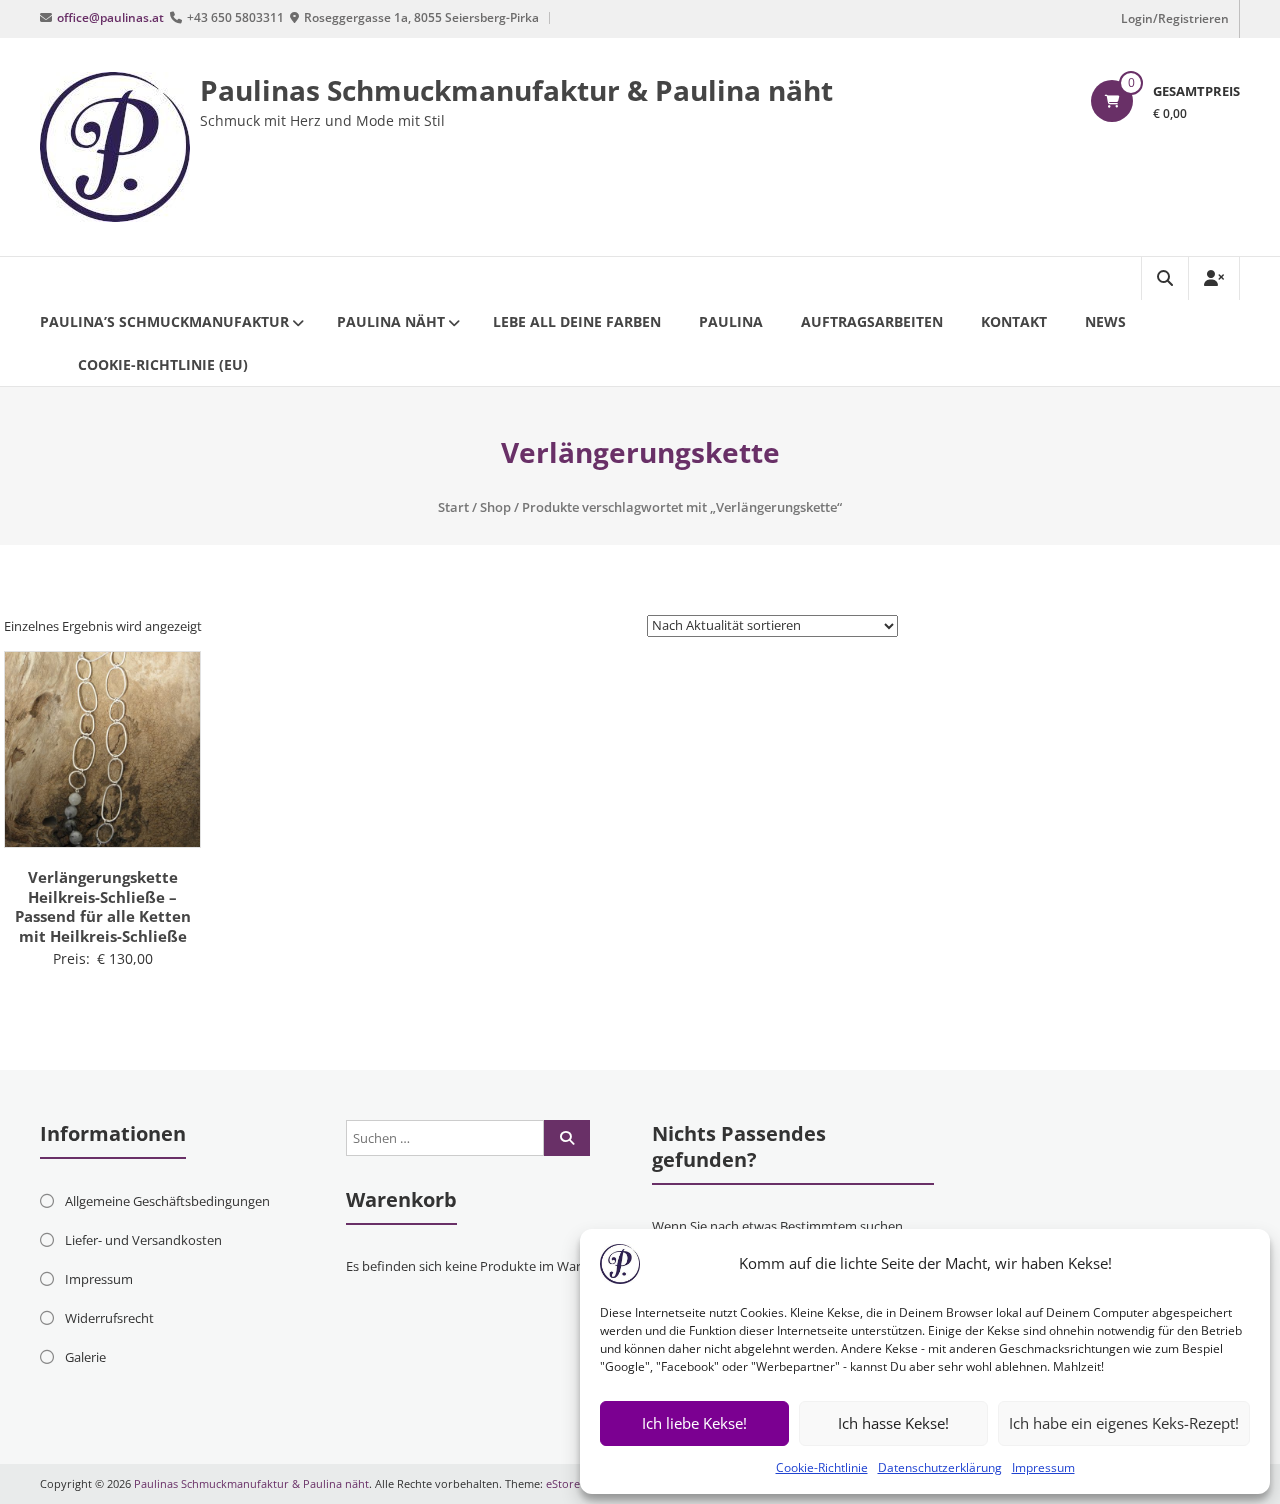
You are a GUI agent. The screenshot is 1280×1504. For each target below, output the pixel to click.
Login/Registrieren (1175, 18)
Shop (495, 507)
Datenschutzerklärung (940, 1467)
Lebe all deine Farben (577, 321)
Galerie (85, 1357)
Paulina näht (391, 321)
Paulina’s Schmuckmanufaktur (164, 321)
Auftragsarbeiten (872, 321)
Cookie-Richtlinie (822, 1467)
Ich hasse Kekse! (893, 1423)
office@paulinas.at (110, 17)
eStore (563, 1483)
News (1105, 321)
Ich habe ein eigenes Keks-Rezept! (1124, 1423)
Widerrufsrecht (109, 1318)
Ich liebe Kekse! (694, 1423)
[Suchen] (567, 1138)
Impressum (1043, 1467)
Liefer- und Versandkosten (143, 1240)
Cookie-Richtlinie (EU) (163, 364)
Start (453, 507)
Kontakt (1014, 321)
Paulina (731, 321)
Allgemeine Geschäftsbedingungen (167, 1201)
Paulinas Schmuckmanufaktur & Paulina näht (516, 90)
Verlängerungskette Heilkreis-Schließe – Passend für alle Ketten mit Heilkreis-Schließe (103, 906)
